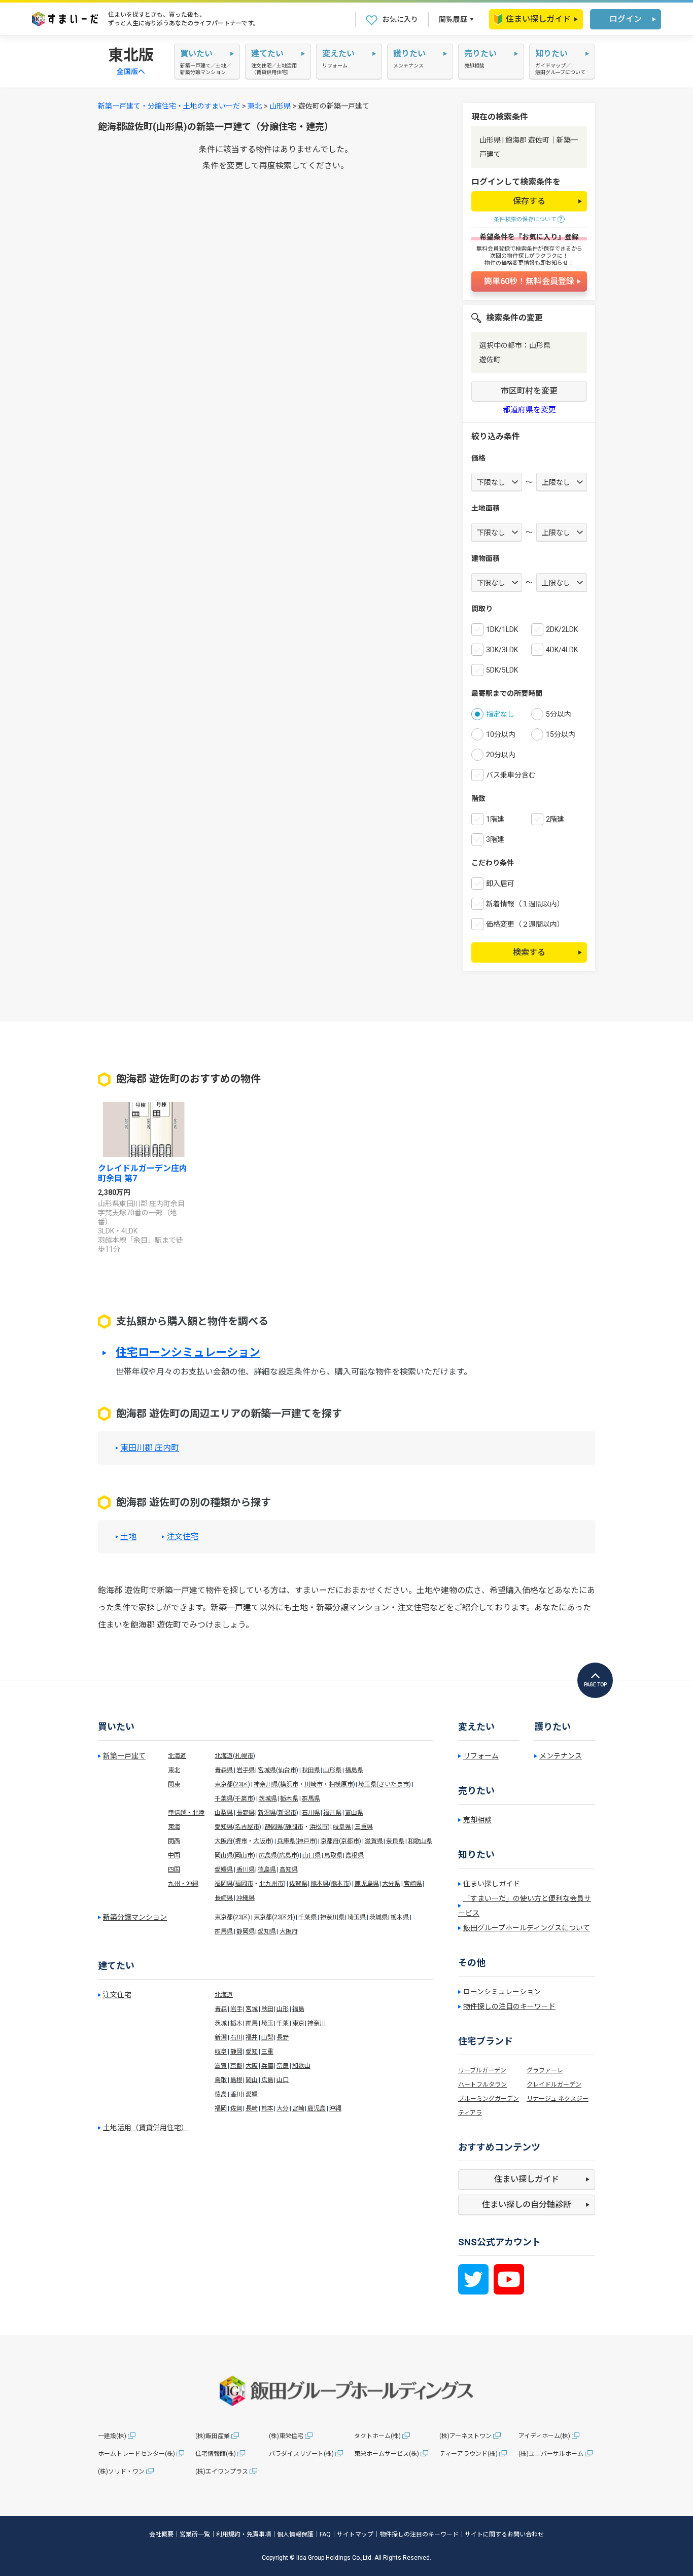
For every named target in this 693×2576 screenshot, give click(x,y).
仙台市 (287, 1770)
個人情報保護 (295, 2534)
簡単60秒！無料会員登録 (529, 281)
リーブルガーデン (482, 2070)
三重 (267, 2052)
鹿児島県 (367, 1884)
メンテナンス (561, 1756)
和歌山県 (420, 1841)
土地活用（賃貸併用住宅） (146, 2128)
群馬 (252, 2023)
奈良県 (395, 1841)
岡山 (252, 2080)
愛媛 (252, 2094)
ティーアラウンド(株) (469, 2454)
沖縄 (335, 2108)
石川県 (311, 1813)
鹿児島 (317, 2108)
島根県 (355, 1855)
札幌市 (244, 1756)
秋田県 (311, 1770)
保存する (529, 201)
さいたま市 (394, 1784)
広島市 (288, 1855)
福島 (298, 2009)
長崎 (252, 2108)
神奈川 (317, 2023)
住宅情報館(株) (216, 2454)
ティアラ (470, 2113)
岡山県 (224, 1855)
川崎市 (314, 1784)
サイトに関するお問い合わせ (504, 2534)
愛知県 (224, 1827)
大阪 (252, 2066)
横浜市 (289, 1784)
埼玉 (267, 2023)
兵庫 (267, 2066)
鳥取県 (333, 1855)
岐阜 (221, 2052)
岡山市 (244, 1855)
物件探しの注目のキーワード (509, 2006)
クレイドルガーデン (554, 2085)
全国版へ (131, 72)
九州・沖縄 (183, 1884)
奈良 (283, 2066)
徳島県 (267, 1869)
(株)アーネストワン (465, 2436)
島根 (236, 2080)
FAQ (325, 2534)
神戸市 (306, 1841)
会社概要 (161, 2534)
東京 (298, 2023)
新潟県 (267, 1813)
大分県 (391, 1884)
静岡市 (294, 1827)
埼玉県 (367, 1784)
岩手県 (246, 1770)
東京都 (224, 1784)
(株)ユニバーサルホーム (551, 2454)
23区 (241, 1784)
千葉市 (244, 1798)
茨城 (221, 2023)
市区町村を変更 (529, 391)
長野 (283, 2037)
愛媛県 (224, 1869)
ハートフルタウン (482, 2085)
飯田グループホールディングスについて (527, 1928)
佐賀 (236, 2108)
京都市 (350, 1841)
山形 (283, 2009)
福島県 (354, 1770)
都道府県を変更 (529, 410)
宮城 (252, 2009)
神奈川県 (266, 1784)
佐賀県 (298, 1884)
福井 (252, 2037)
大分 (283, 2108)
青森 (221, 2009)
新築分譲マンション (135, 1917)
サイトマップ (355, 2534)
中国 (174, 1855)
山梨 (267, 2037)
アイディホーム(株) (544, 2436)
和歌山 (301, 2066)
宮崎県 (413, 1884)
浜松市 (319, 1827)
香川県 (246, 1869)
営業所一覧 (195, 2534)
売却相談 (477, 1820)
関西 (174, 1841)
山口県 (311, 1855)
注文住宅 (183, 1537)
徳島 (221, 2094)
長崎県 (224, 1898)
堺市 (241, 1841)
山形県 (280, 106)
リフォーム (481, 1756)
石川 (236, 2037)
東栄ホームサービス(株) (387, 2454)
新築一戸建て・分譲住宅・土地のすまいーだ (169, 106)
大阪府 (224, 1841)
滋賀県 (374, 1841)
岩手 (236, 2009)
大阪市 (262, 1841)
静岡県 (274, 1827)
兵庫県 (286, 1841)
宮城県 (267, 1770)
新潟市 (287, 1813)
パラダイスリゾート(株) (301, 2454)
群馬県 (311, 1798)
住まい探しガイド (538, 19)
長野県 (246, 1813)
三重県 (364, 1827)
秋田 (267, 2009)
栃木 (236, 2023)
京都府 (330, 1841)
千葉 (283, 2023)
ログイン (626, 19)
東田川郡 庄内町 (150, 1448)
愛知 (252, 2052)
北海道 (177, 1756)
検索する (529, 952)
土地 (128, 1537)
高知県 (289, 1869)
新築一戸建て (124, 1756)
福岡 (221, 2108)
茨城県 (268, 1798)
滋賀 (221, 2066)
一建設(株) (112, 2436)
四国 (174, 1869)
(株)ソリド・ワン (121, 2472)
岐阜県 (342, 1827)
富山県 (354, 1813)
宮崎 (298, 2108)
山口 (283, 2080)
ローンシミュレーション (502, 1992)
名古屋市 (247, 1827)
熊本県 (320, 1884)
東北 (255, 106)
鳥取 (221, 2080)
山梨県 (224, 1813)
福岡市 (244, 1884)
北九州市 (271, 1884)
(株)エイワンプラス (222, 2472)
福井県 (332, 1813)
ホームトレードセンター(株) (136, 2454)
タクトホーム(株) (377, 2436)
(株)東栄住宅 (286, 2436)
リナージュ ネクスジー (558, 2099)
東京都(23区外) (274, 1917)
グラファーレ (545, 2070)
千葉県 (224, 1798)
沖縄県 (246, 1898)
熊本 (267, 2108)
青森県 (224, 1770)
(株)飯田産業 (213, 2436)
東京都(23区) (232, 1917)
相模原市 (341, 1784)
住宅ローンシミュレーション (188, 1353)
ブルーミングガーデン (489, 2099)
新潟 (221, 2037)
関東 (174, 1784)
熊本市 (340, 1884)
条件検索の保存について (525, 219)
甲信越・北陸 (186, 1813)
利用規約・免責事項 (244, 2534)
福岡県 (224, 1884)
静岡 (236, 2052)
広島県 (268, 1855)
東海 (174, 1827)
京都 (236, 2066)
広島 (267, 2080)
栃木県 (289, 1798)
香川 (236, 2094)
